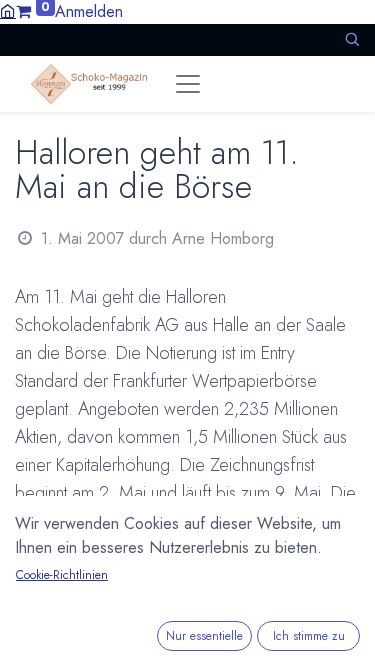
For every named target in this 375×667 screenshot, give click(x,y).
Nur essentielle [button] (204, 636)
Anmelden (89, 11)
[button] (352, 39)
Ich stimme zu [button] (309, 636)
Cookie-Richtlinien (62, 575)
